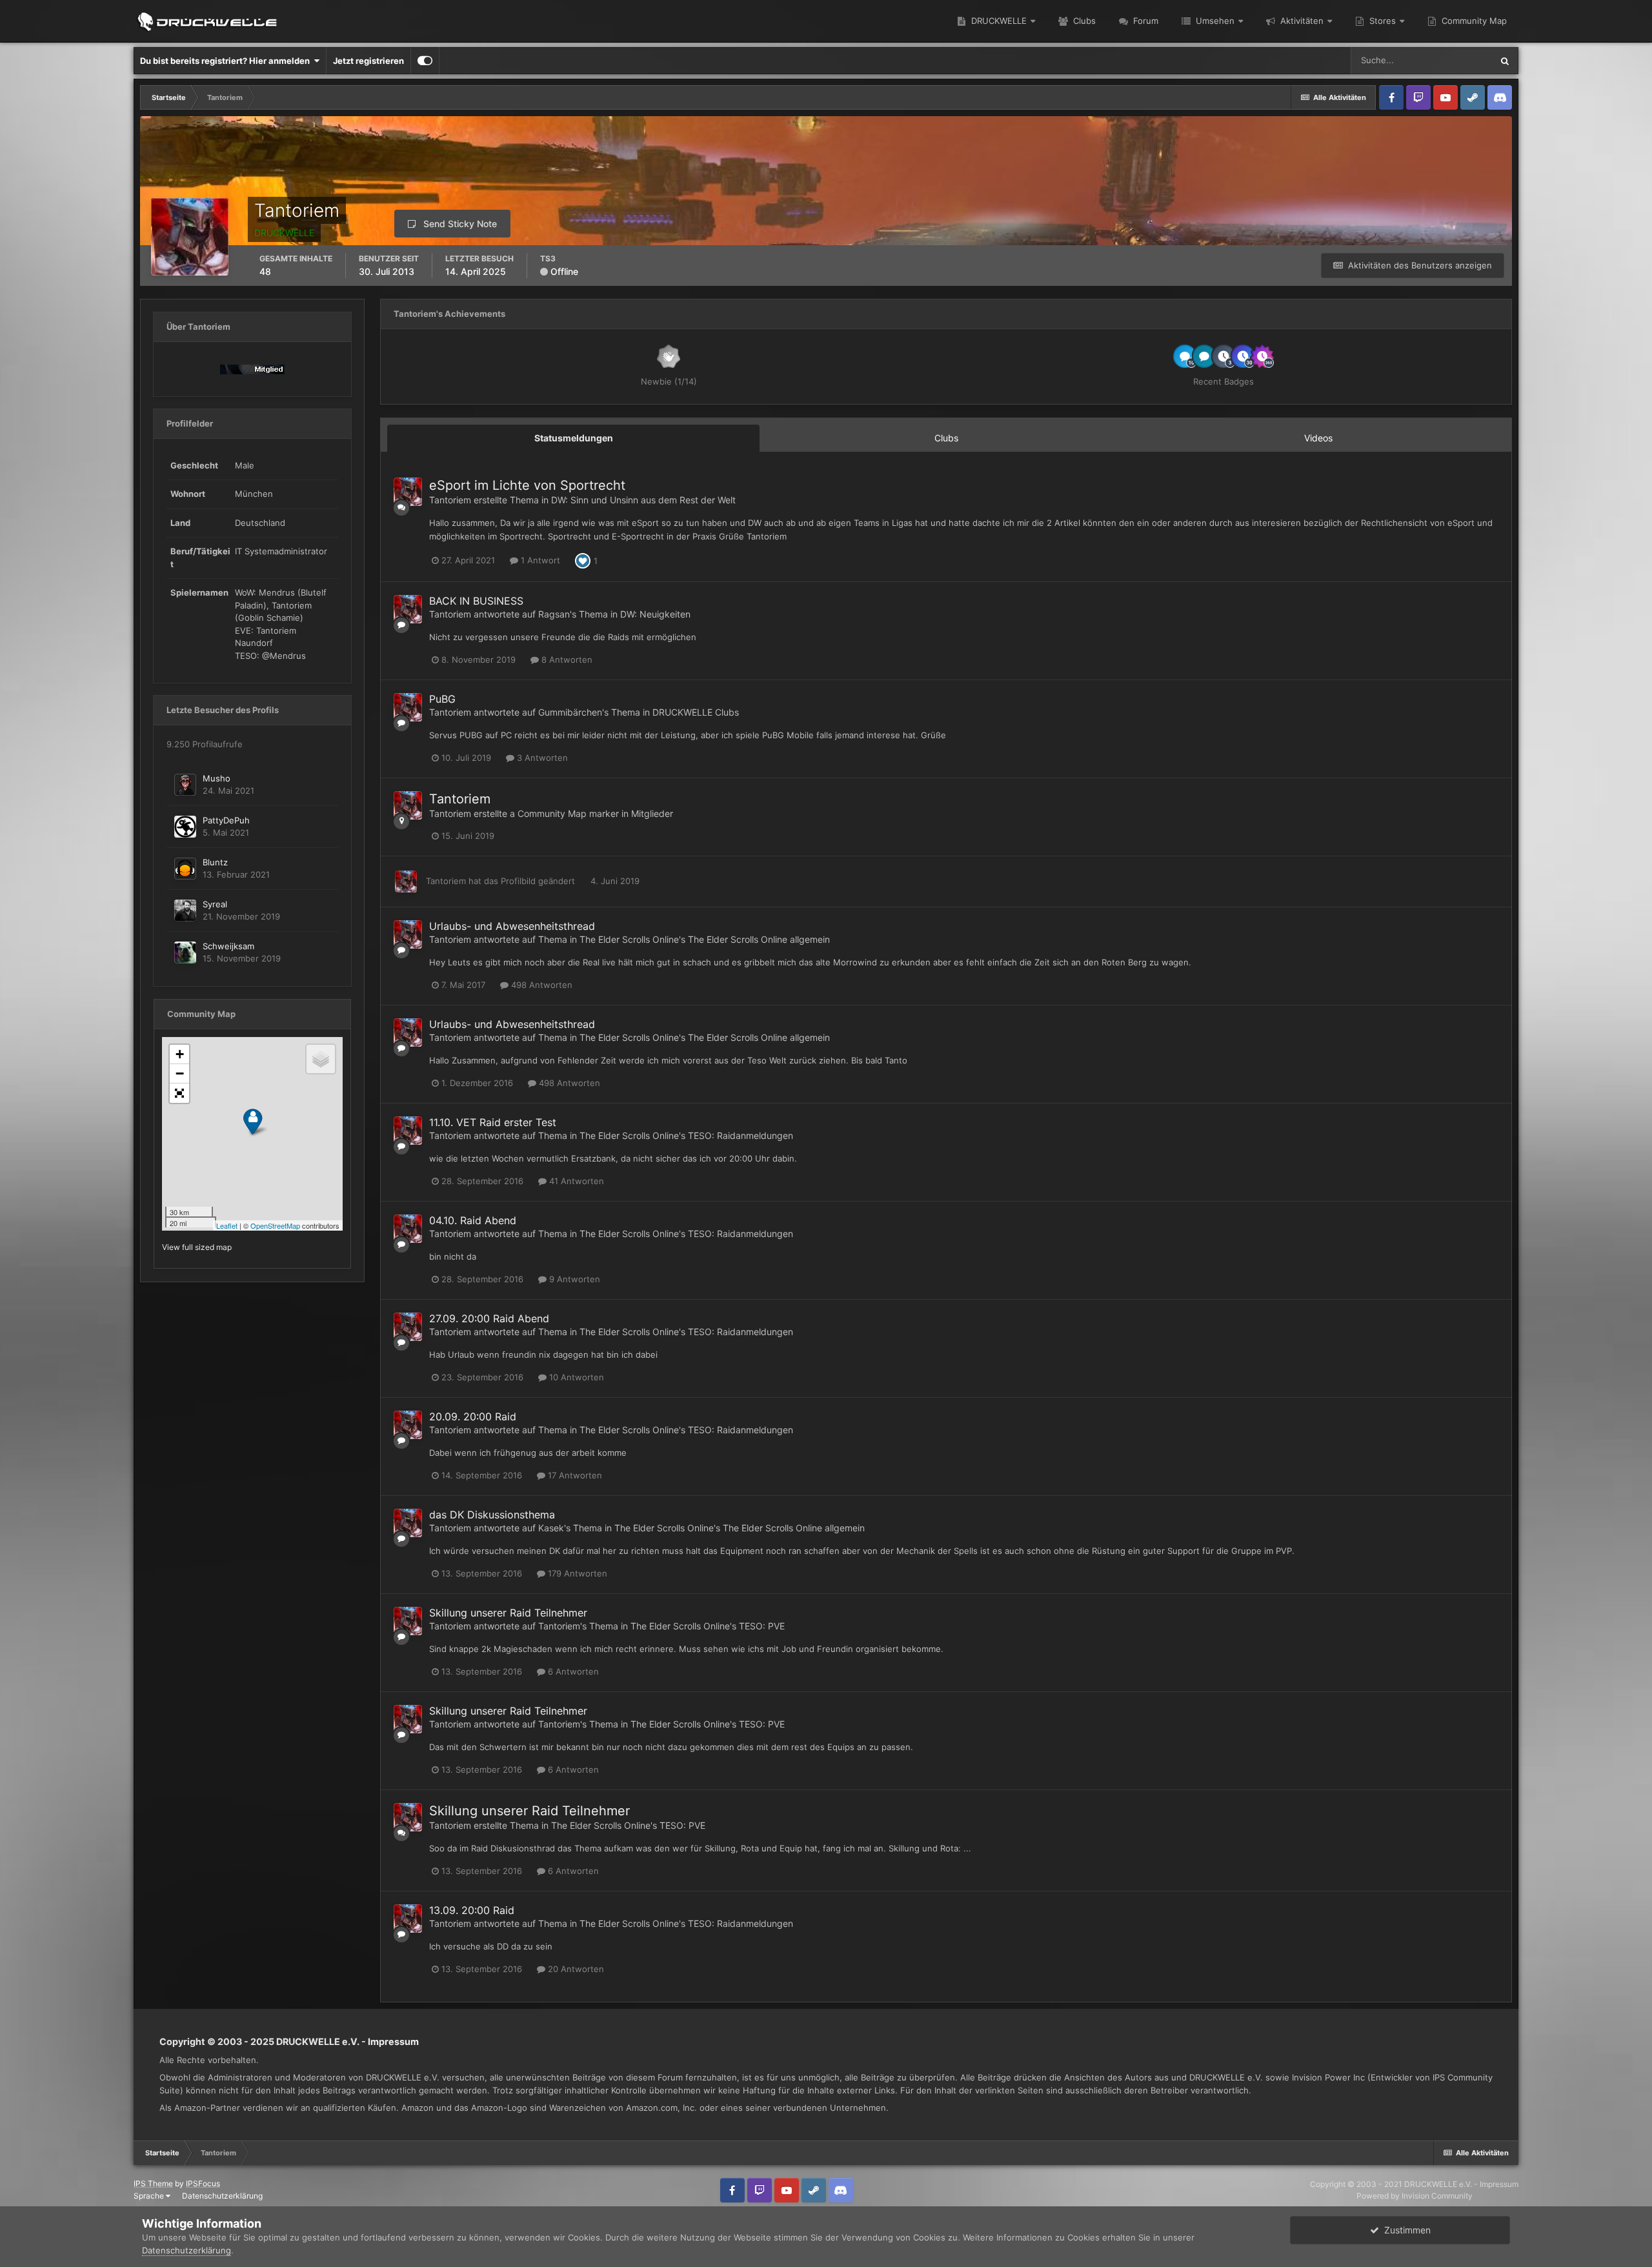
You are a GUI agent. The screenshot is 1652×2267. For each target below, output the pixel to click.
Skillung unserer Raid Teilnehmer (508, 1613)
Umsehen (1214, 21)
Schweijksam (228, 946)
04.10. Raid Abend (473, 1220)
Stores (1381, 21)
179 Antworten (576, 1573)
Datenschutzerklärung (222, 2196)
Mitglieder (652, 813)
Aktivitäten (1301, 21)
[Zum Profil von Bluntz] (185, 869)
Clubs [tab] (946, 438)
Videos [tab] (1318, 438)
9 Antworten (573, 1279)
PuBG (442, 699)
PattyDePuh (226, 820)
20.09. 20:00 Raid (473, 1416)
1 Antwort (539, 560)
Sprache (150, 2196)
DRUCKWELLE (998, 21)
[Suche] (1505, 61)
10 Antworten (575, 1377)
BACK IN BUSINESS (476, 601)
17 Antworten (574, 1475)
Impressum (393, 2041)
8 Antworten (566, 660)
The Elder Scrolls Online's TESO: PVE (708, 1626)
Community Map (1473, 21)
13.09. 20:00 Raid (472, 1910)
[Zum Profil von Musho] (185, 785)
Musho (217, 778)
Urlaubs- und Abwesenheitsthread (512, 926)
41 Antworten (575, 1181)
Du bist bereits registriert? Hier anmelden (227, 61)
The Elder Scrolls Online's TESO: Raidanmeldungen (686, 1135)
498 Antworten (540, 985)
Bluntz (215, 862)
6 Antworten (572, 1671)
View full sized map (197, 1247)
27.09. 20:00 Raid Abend (489, 1318)
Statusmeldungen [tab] (574, 438)
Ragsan (554, 614)
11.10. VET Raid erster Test (493, 1122)
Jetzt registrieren (368, 61)
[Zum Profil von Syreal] (185, 911)
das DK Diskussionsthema (492, 1515)
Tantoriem (450, 500)
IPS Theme (153, 2183)
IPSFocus (203, 2183)
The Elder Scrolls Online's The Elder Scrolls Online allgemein (705, 939)
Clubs (1083, 21)
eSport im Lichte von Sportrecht (527, 485)
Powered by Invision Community (1415, 2196)
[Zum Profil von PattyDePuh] (185, 827)
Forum (1144, 21)
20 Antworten (575, 1969)
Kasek (551, 1528)
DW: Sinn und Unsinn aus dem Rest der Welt (643, 500)
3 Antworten (541, 758)
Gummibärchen (570, 712)
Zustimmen (1405, 2230)
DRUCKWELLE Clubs (696, 712)
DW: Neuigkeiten (655, 614)
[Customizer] (425, 61)
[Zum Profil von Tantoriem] (408, 492)
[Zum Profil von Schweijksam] (185, 952)
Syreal (215, 904)
